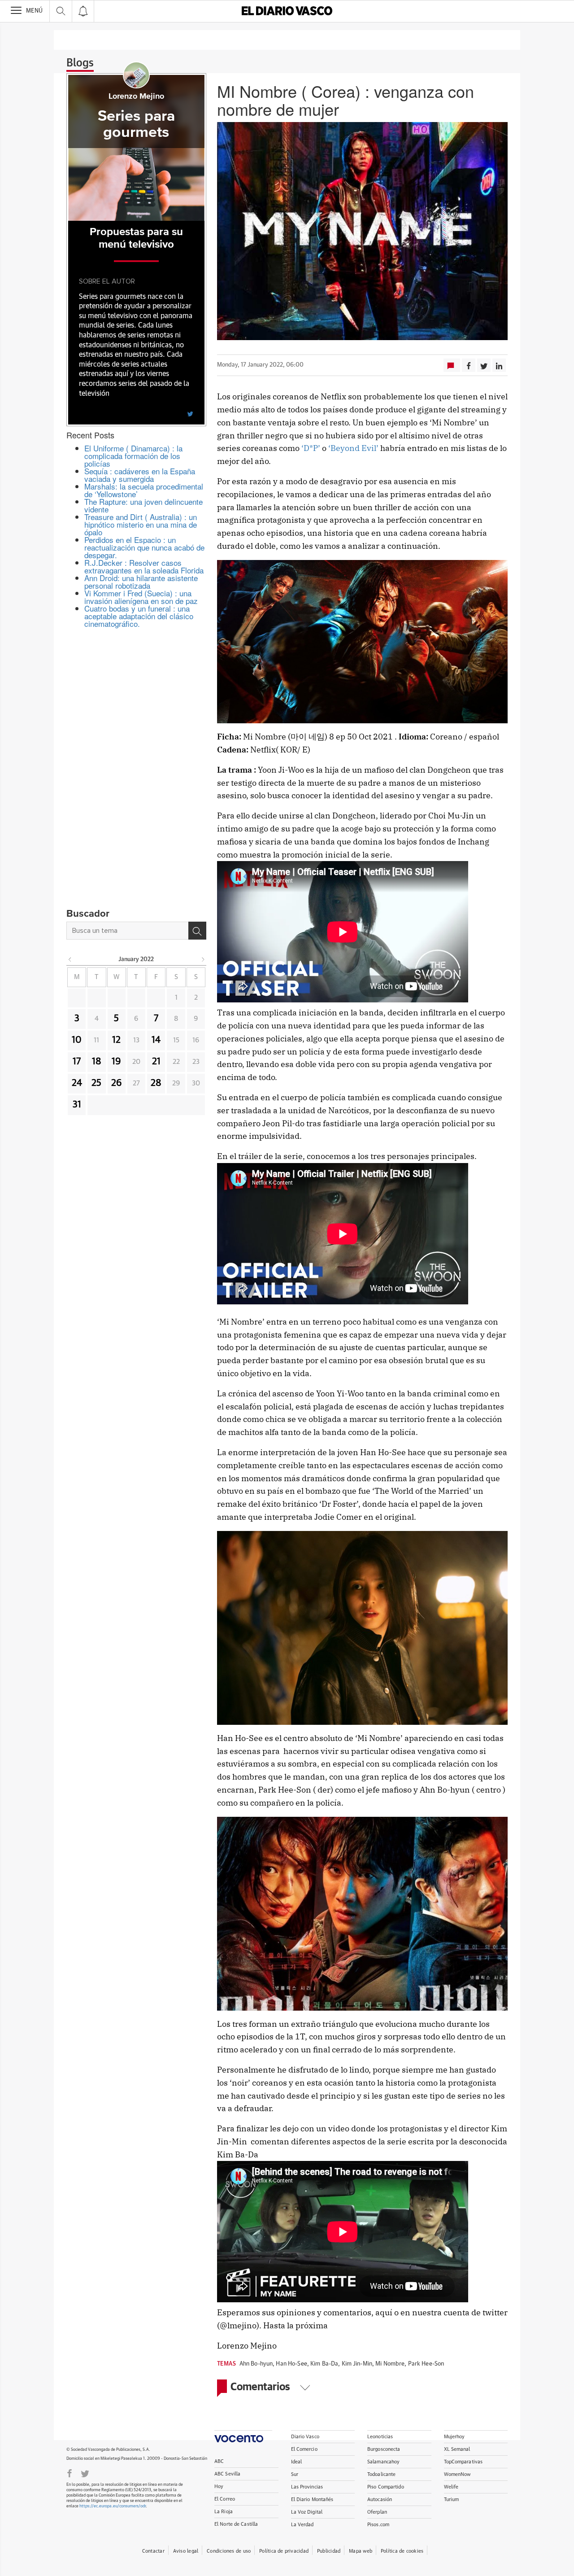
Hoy (219, 2486)
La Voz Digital (307, 2512)
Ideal (297, 2462)
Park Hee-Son (426, 2364)
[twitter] (190, 413)
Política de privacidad (284, 2551)
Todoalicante (381, 2474)
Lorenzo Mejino (136, 96)
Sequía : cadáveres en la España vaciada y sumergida (140, 475)
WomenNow (457, 2474)
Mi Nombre (390, 2364)
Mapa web (361, 2551)
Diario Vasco (305, 2437)
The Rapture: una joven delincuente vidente (143, 505)
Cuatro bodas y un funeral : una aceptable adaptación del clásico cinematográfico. (139, 616)
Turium (452, 2499)
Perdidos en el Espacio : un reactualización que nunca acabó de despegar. (144, 547)
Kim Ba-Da (324, 2364)
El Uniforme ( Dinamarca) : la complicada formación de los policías (133, 456)
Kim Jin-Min (357, 2364)
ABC (219, 2461)
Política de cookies (402, 2551)
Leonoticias (380, 2437)
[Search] (197, 931)
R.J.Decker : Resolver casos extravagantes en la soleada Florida (144, 566)
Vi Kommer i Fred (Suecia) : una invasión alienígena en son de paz (141, 597)
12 (116, 1040)
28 (156, 1083)
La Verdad (302, 2525)
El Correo (225, 2499)
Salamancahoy (383, 2462)
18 (97, 1062)
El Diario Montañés (312, 2499)
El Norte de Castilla (236, 2524)
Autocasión (380, 2499)
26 (117, 1083)
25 (96, 1083)
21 (156, 1062)
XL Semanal (457, 2449)
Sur (295, 2474)
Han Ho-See (291, 2364)
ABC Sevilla (227, 2474)
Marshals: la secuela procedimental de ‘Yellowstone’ (144, 490)
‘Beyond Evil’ (353, 448)
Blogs (80, 63)
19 (116, 1062)
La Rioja (224, 2512)
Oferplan (377, 2512)
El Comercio (304, 2449)
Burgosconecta (384, 2449)
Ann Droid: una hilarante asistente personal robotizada (141, 582)
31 (77, 1105)
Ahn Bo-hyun (256, 2364)
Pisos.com (378, 2525)
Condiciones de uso (229, 2551)
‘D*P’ (310, 448)
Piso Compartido (386, 2487)
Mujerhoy (454, 2437)
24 (77, 1083)
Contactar (153, 2551)
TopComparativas (463, 2462)
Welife (451, 2487)
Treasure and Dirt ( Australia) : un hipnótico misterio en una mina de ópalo (141, 524)
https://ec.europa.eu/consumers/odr (113, 2506)
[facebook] (70, 2473)
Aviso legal (186, 2551)
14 (156, 1040)
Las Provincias (307, 2487)
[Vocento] (243, 2436)
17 (77, 1062)
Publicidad (329, 2551)
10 (77, 1040)
